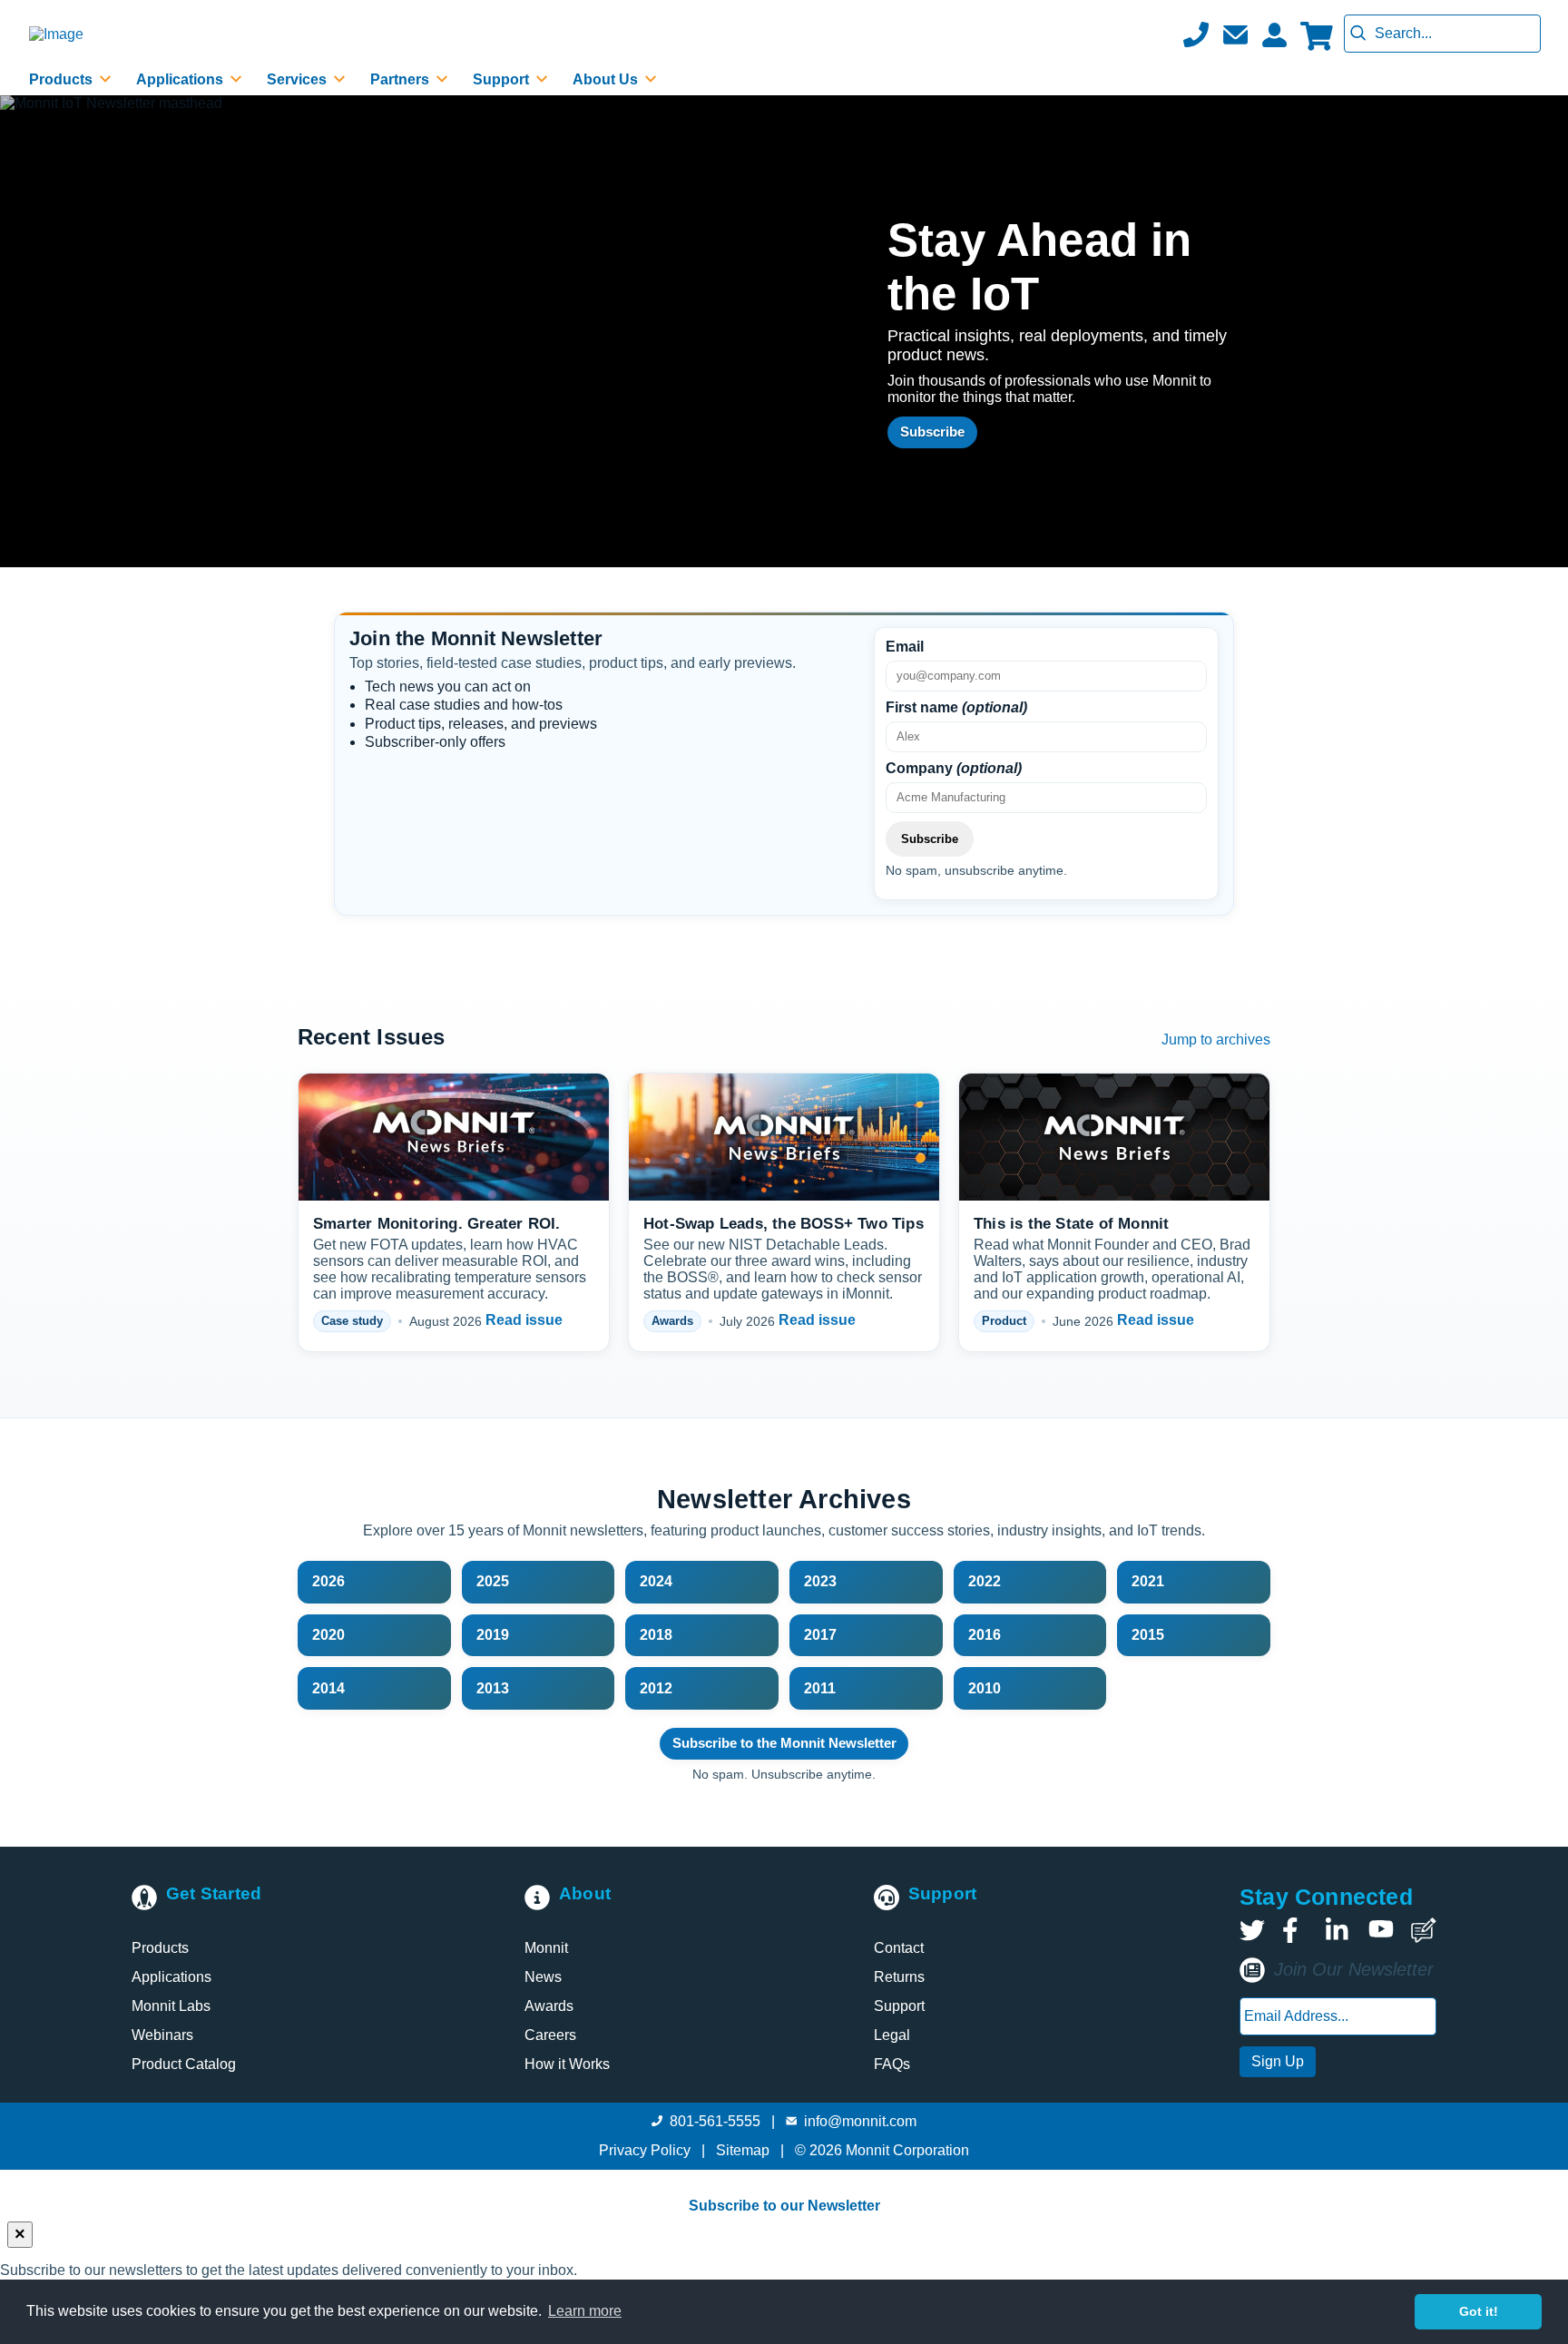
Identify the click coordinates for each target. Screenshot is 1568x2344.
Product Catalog (184, 2064)
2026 (328, 1581)
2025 (493, 1581)
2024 (656, 1581)
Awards (549, 2006)
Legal (892, 2035)
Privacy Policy (645, 2150)
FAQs (892, 2064)
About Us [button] (607, 79)
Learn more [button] (585, 2311)
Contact (899, 1948)
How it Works (567, 2064)
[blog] (1424, 1930)
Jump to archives (1216, 1040)
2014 (328, 1688)
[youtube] (1381, 1930)
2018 (656, 1635)
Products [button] (63, 79)
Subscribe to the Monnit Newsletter (784, 1743)
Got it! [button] (1479, 2311)
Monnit (546, 1948)
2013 (493, 1688)
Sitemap (743, 2150)
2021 (1148, 1581)
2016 (985, 1635)
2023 (820, 1581)
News (543, 1977)
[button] (1235, 34)
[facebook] (1295, 1930)
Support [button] (503, 79)
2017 (820, 1635)
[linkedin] (1338, 1930)
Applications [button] (181, 79)
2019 (493, 1635)
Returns (899, 1977)
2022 (985, 1581)
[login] (1274, 34)
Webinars (162, 2035)
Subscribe (932, 432)
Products (160, 1948)
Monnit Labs (171, 2006)
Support (899, 2006)
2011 (820, 1688)
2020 (328, 1635)
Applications (171, 1977)
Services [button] (299, 79)
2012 (656, 1688)
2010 (985, 1688)
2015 (1148, 1635)
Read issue (524, 1320)
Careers (550, 2035)
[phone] (1196, 34)
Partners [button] (402, 79)
